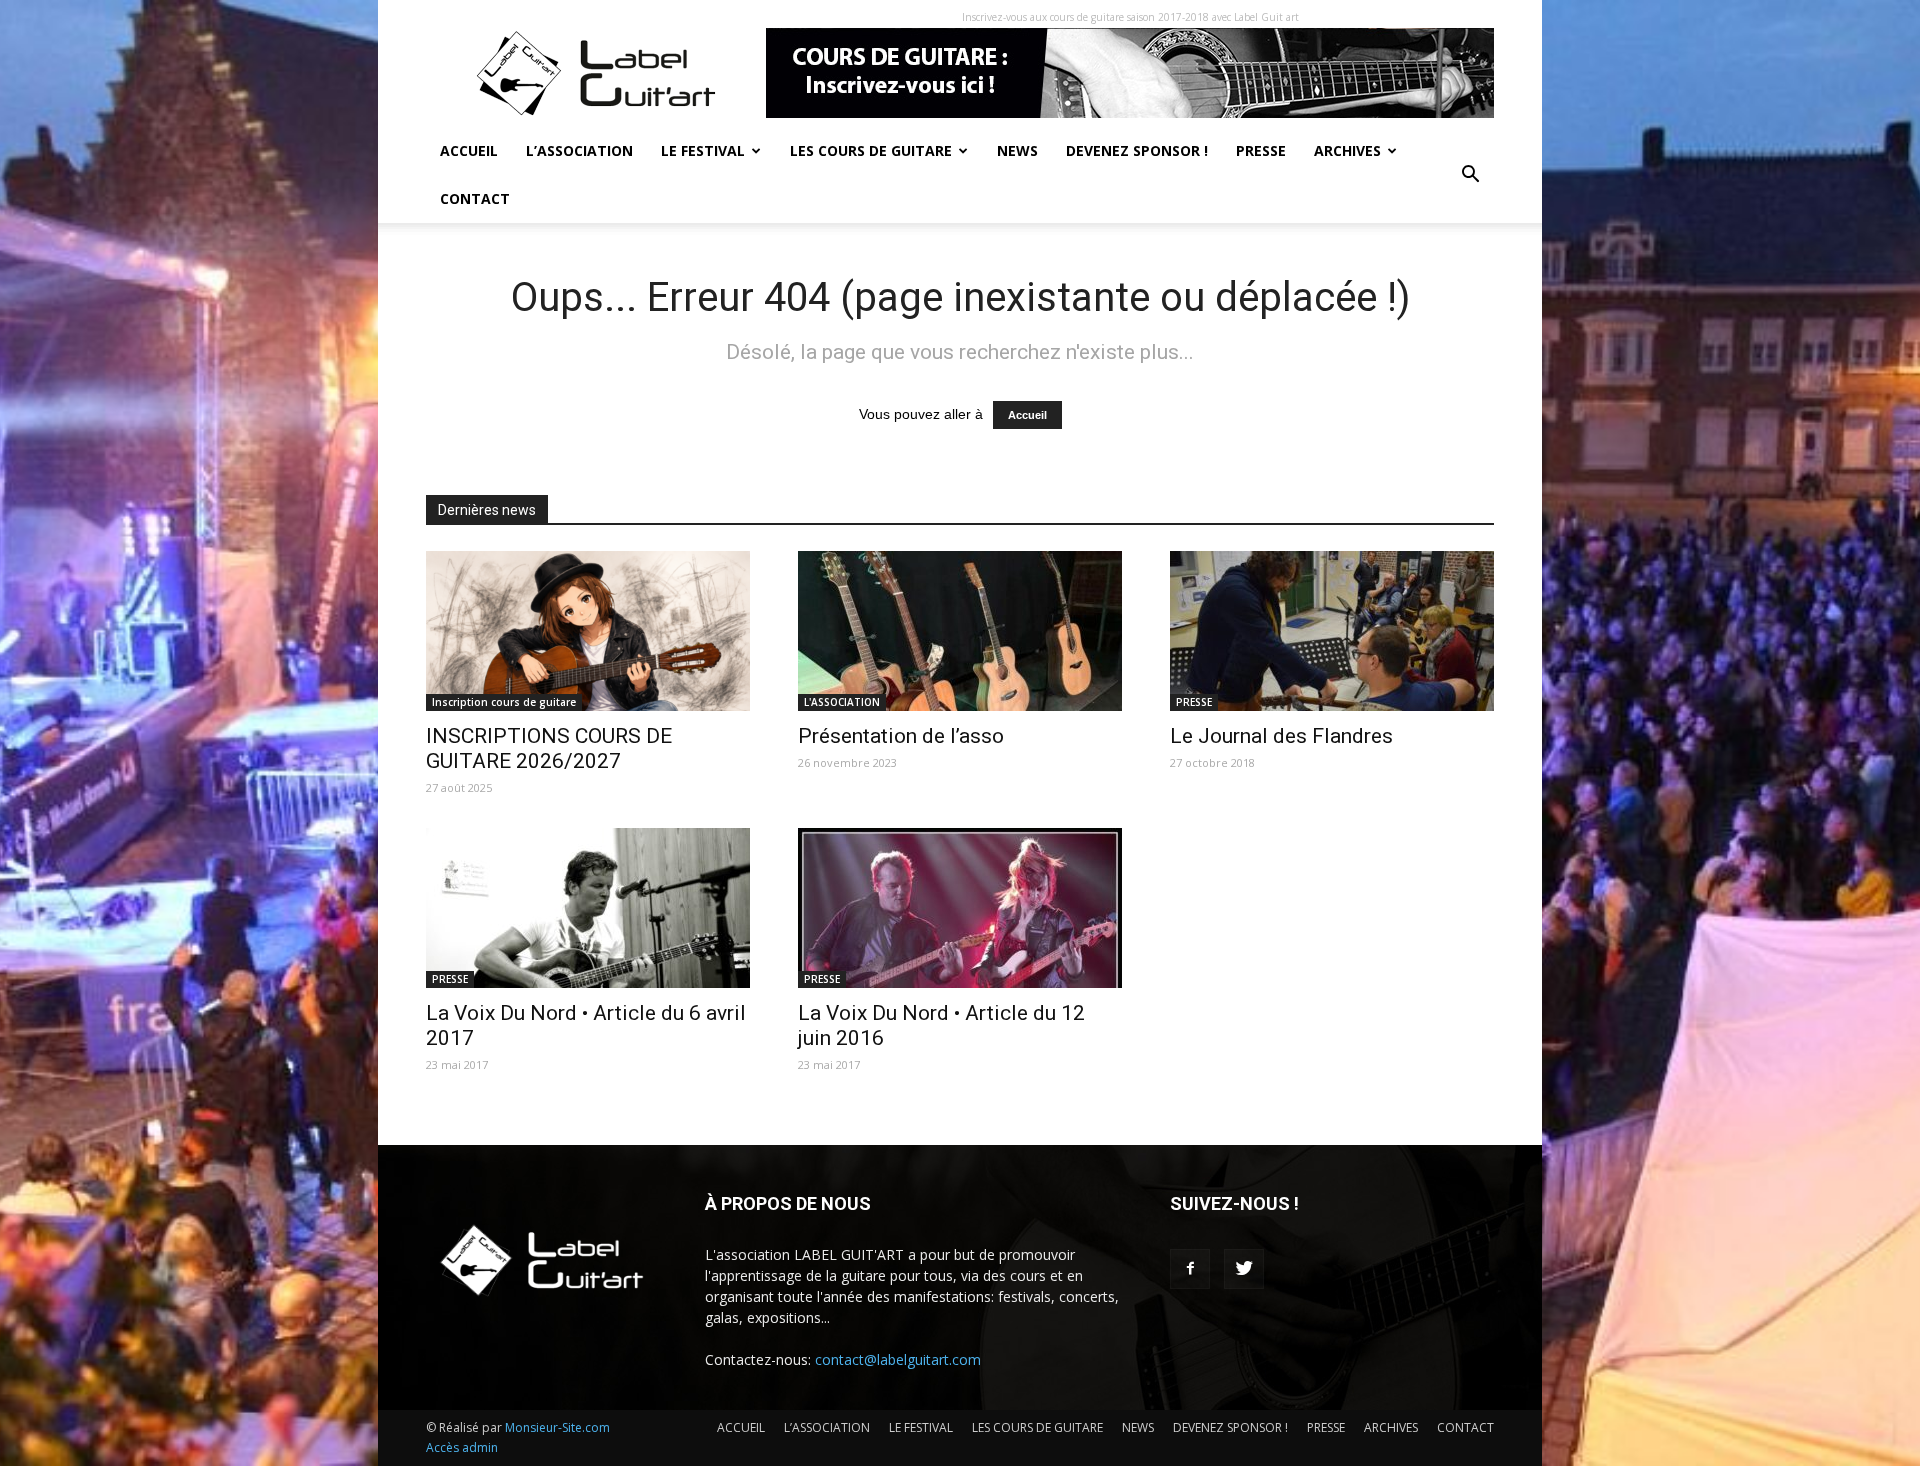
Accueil (1027, 415)
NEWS (1017, 150)
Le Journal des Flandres (1281, 736)
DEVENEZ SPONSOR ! (1137, 150)
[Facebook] (1190, 1269)
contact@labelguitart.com (898, 1359)
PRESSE (1261, 150)
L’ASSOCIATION (579, 150)
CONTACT (475, 198)
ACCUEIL (469, 150)
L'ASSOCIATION (842, 702)
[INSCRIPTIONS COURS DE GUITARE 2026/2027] (588, 631)
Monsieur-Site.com (557, 1427)
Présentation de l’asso (901, 736)
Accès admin (462, 1447)
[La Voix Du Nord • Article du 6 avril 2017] (588, 908)
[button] (1470, 175)
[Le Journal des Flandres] (1332, 631)
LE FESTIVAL (703, 150)
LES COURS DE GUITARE (871, 150)
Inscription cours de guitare (504, 702)
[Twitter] (1244, 1269)
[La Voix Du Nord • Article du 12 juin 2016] (960, 908)
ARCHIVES (1347, 150)
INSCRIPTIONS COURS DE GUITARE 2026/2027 (549, 748)
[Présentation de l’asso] (960, 631)
